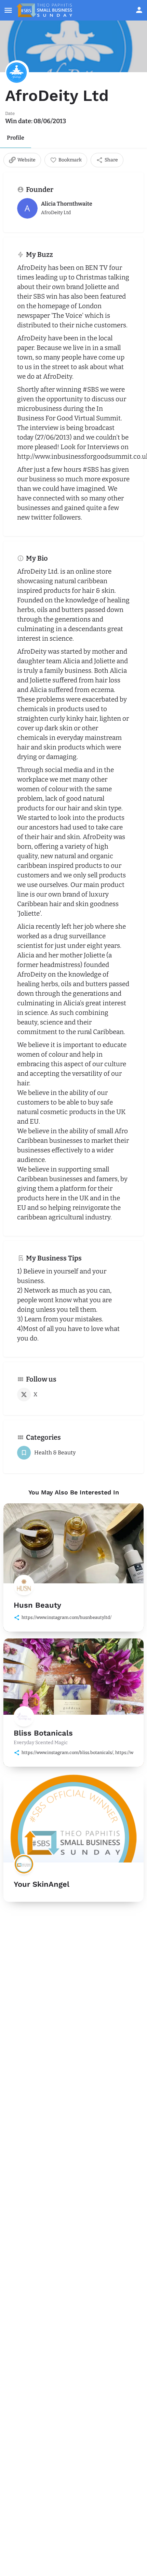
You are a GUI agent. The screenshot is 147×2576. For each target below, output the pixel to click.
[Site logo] (45, 10)
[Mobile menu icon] (8, 10)
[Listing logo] (17, 72)
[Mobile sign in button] (139, 10)
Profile (16, 138)
